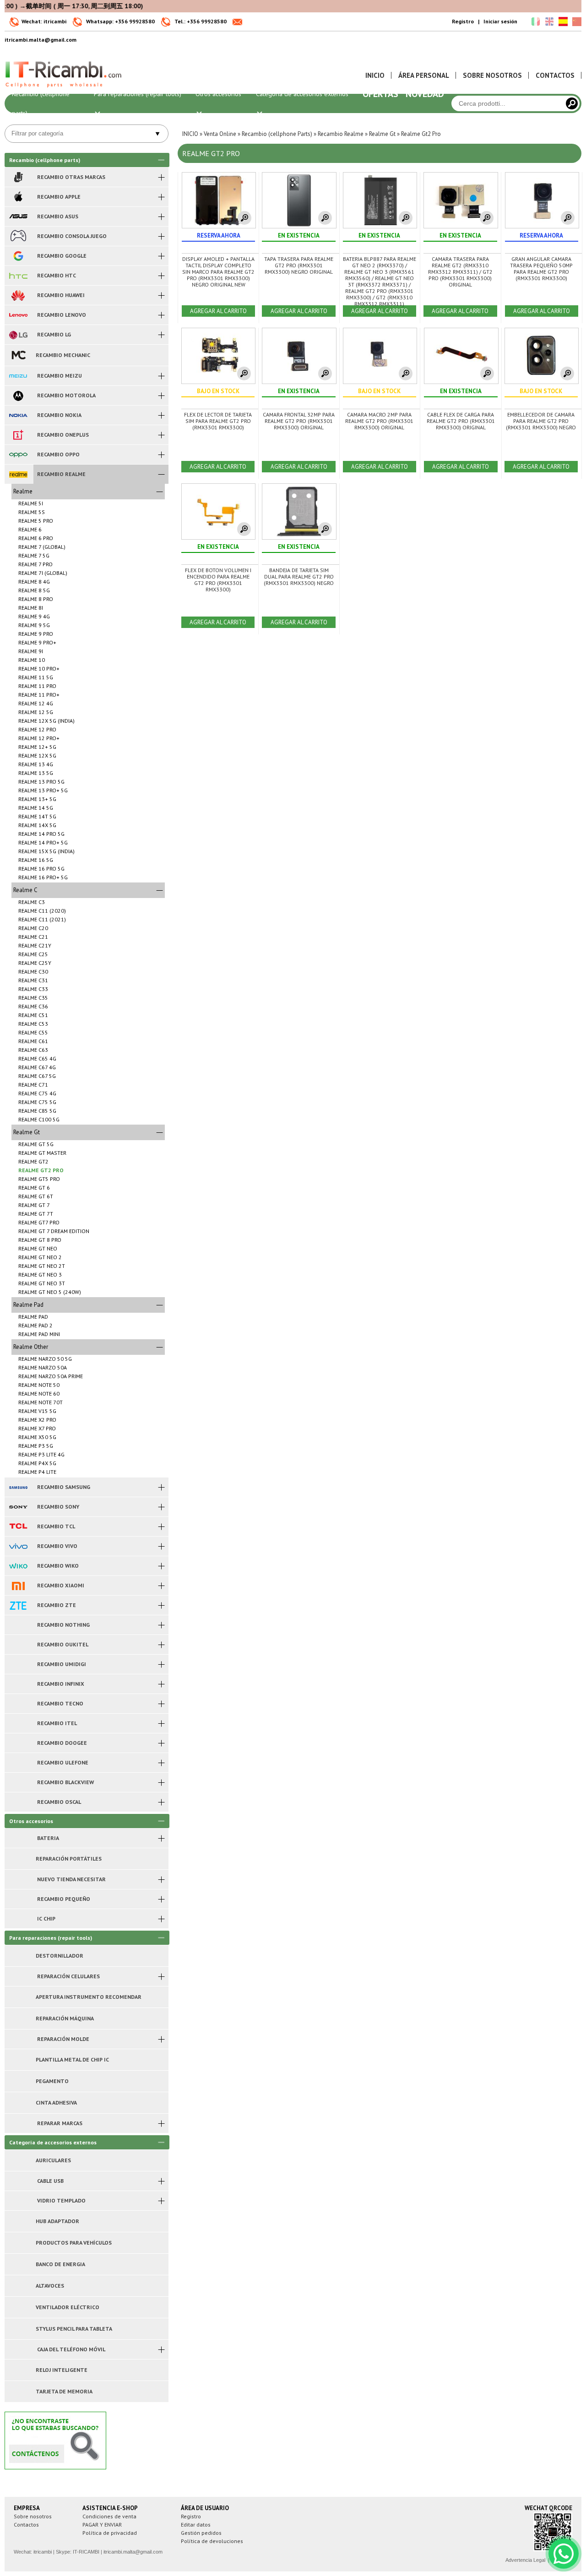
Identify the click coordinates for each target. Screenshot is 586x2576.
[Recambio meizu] (18, 376)
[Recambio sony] (18, 1507)
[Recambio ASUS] (18, 216)
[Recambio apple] (18, 197)
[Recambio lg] (18, 335)
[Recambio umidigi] (18, 1664)
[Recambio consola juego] (18, 236)
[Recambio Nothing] (18, 1625)
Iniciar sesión (500, 21)
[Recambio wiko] (18, 1566)
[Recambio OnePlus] (18, 435)
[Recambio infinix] (18, 1684)
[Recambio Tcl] (18, 1526)
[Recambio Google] (18, 256)
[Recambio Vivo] (18, 1546)
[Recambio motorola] (18, 395)
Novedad (425, 94)
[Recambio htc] (18, 276)
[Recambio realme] (18, 474)
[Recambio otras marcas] (18, 177)
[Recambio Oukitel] (18, 1645)
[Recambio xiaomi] (18, 1586)
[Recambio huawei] (18, 295)
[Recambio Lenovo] (18, 315)
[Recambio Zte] (18, 1605)
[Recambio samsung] (18, 1487)
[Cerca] (572, 103)
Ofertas (380, 94)
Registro (463, 21)
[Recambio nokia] (18, 415)
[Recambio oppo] (18, 455)
